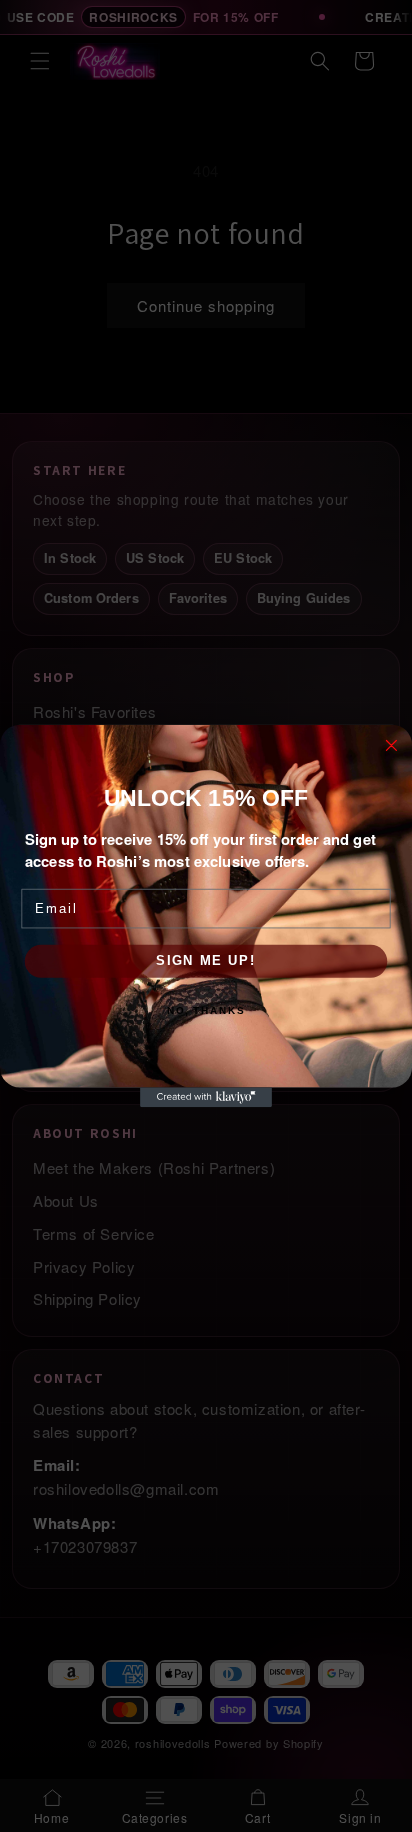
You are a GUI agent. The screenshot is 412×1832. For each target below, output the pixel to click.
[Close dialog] (391, 745)
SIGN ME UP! (206, 961)
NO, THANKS (206, 1011)
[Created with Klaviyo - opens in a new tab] (206, 1097)
